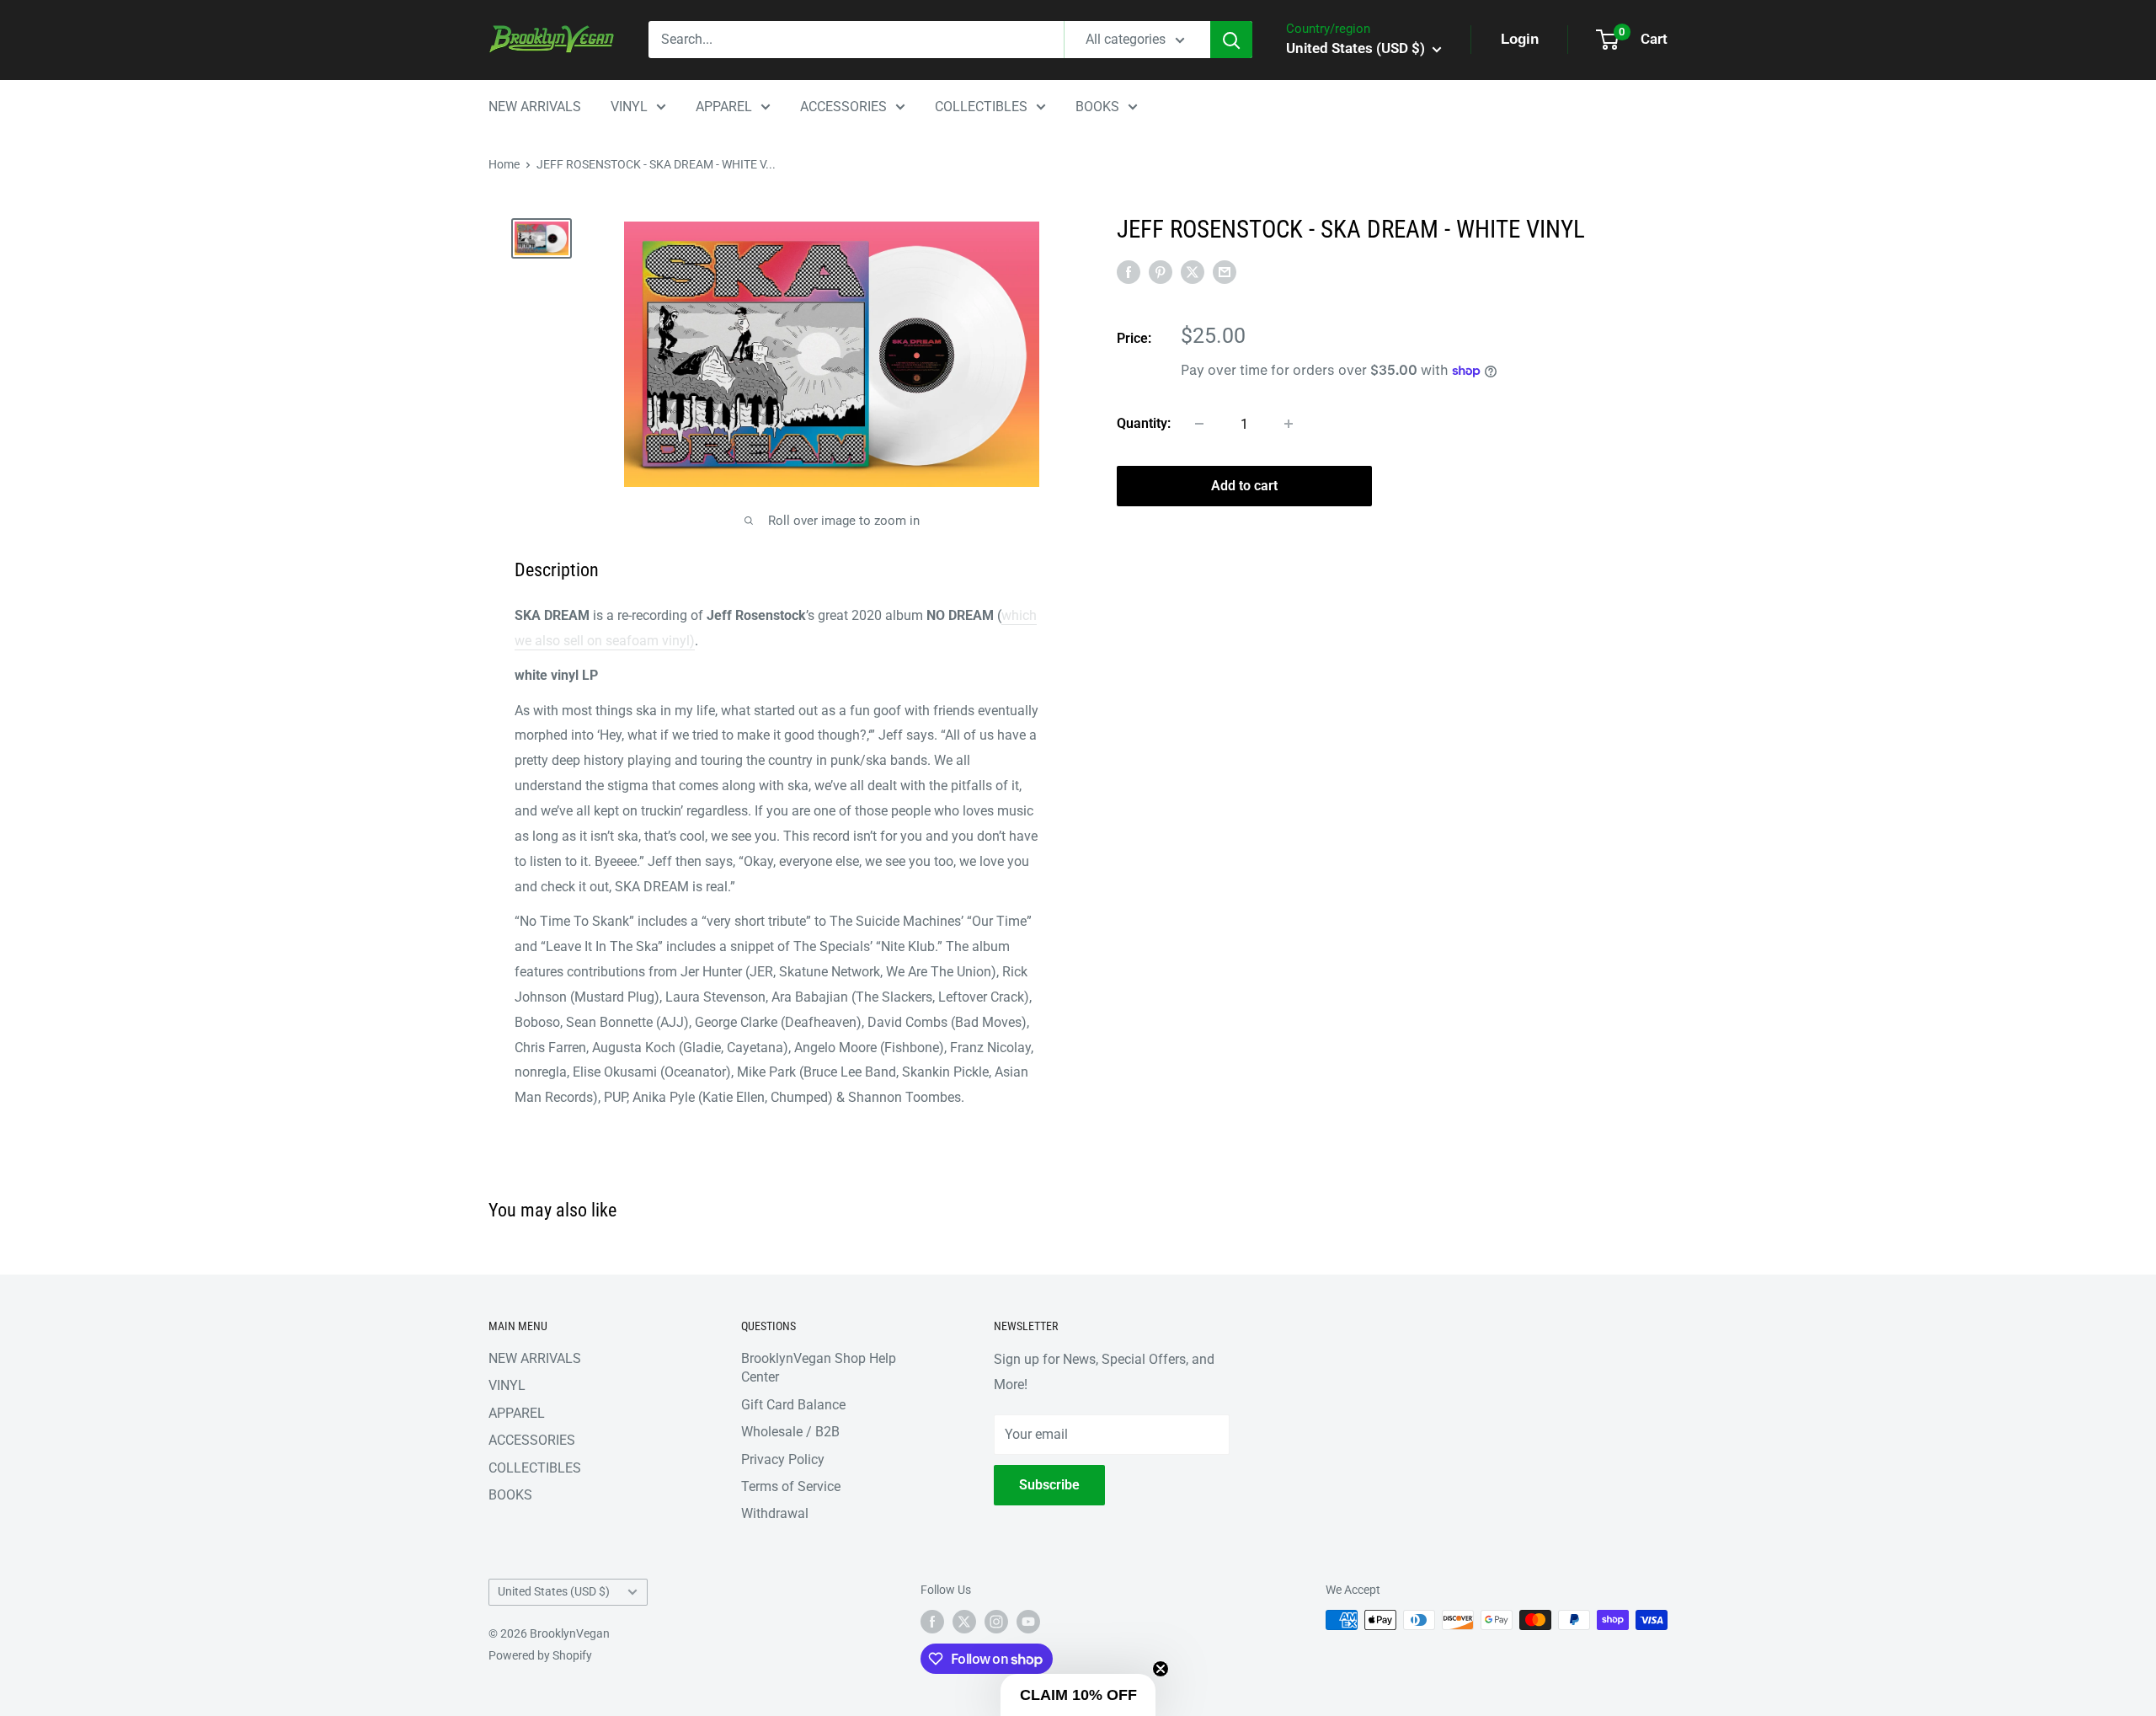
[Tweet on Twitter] (1193, 271)
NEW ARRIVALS (535, 107)
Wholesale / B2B (790, 1432)
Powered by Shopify (540, 1655)
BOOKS (1097, 107)
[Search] (1231, 40)
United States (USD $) (554, 1591)
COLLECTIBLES (981, 107)
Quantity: (1144, 423)
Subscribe (1049, 1485)
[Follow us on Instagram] (996, 1622)
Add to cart (1244, 486)
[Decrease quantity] (1199, 424)
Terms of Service (791, 1486)
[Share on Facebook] (1129, 271)
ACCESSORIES (843, 107)
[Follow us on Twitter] (964, 1622)
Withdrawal (775, 1513)
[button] (1078, 1695)
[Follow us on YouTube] (1028, 1622)
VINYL (629, 107)
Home (504, 164)
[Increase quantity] (1289, 424)
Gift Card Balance (793, 1405)
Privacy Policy (783, 1459)
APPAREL (724, 107)
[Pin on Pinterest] (1161, 271)
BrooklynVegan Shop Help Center (819, 1368)
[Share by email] (1225, 271)
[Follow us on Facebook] (932, 1622)
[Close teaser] (1161, 1669)
